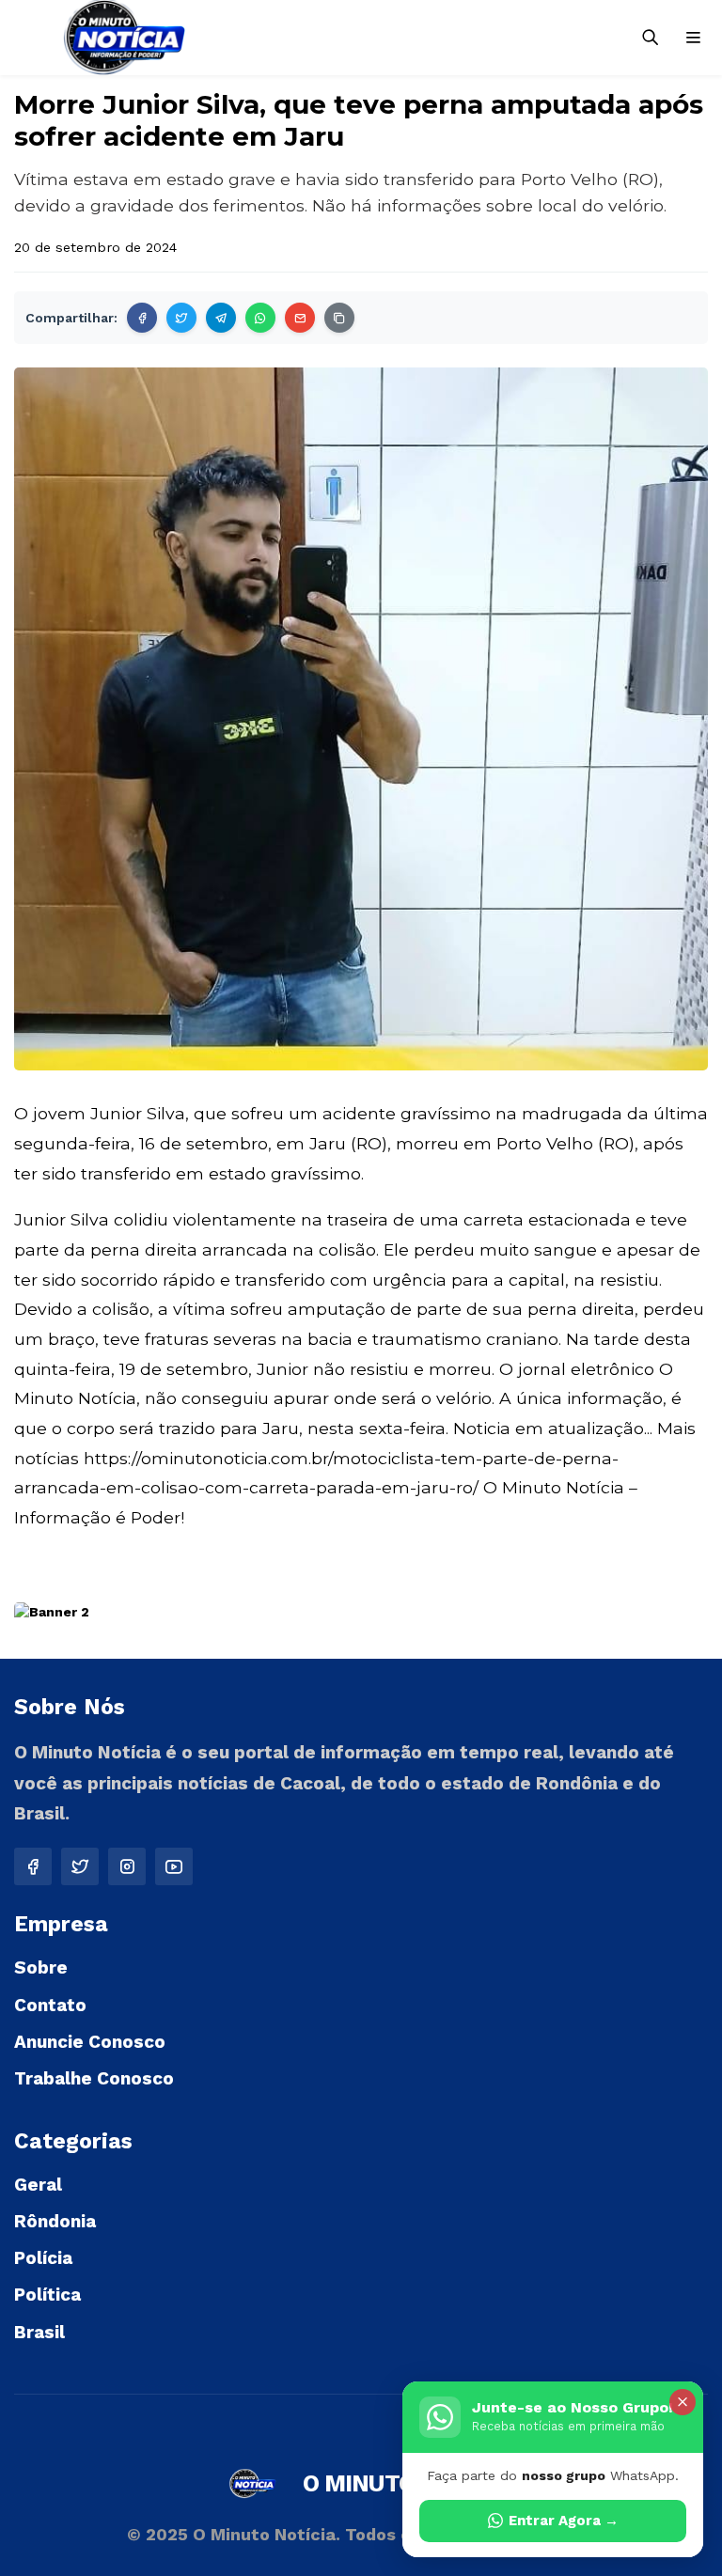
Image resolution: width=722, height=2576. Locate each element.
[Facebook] (142, 318)
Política (47, 2295)
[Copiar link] (339, 318)
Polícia (43, 2258)
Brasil (39, 2332)
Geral (38, 2185)
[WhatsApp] (260, 318)
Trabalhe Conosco (94, 2078)
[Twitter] (181, 318)
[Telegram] (221, 318)
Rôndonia (55, 2221)
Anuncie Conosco (90, 2042)
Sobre (41, 1967)
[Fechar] (683, 2402)
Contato (50, 2005)
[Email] (300, 318)
